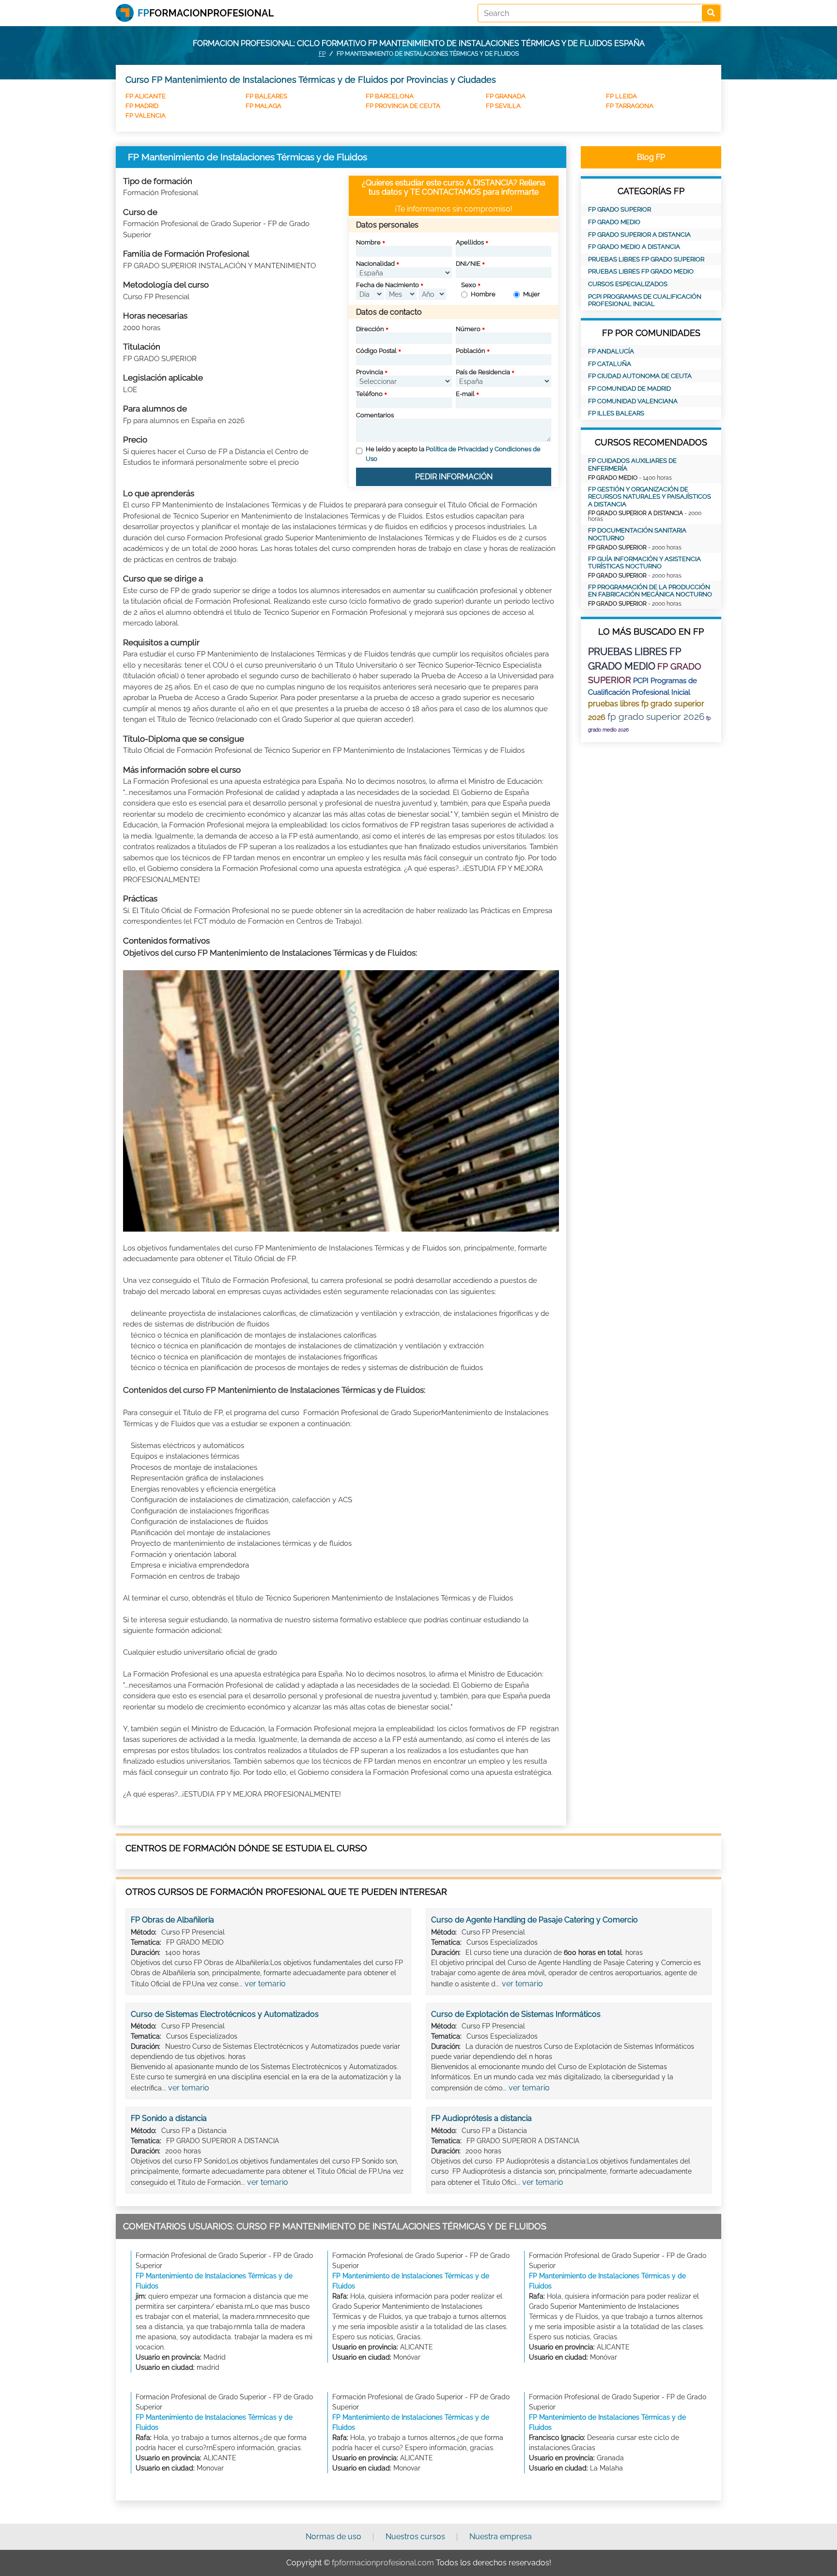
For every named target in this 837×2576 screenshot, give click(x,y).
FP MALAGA (263, 106)
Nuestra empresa (501, 2537)
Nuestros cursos (415, 2537)
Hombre (483, 294)
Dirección (370, 329)
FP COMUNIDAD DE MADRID (629, 389)
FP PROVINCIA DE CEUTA (403, 106)
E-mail (465, 394)
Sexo (469, 285)
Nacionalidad (375, 264)
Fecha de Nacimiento (387, 285)
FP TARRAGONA (630, 106)
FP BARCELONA (390, 96)
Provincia (370, 372)
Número (468, 329)
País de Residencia (483, 372)
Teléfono (369, 394)
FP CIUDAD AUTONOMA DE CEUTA (640, 376)
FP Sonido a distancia (169, 2118)
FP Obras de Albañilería (172, 1920)
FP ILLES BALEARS (616, 413)
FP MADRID (142, 106)
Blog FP (651, 157)
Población (471, 351)
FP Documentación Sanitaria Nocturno (637, 534)
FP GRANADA (506, 96)
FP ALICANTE (146, 96)
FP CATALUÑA (610, 364)
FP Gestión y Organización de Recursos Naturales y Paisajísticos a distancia (650, 497)
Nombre (368, 242)
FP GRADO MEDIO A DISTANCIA (634, 247)
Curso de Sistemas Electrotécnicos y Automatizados (225, 2014)
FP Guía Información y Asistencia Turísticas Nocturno (644, 563)
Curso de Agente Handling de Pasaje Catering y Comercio (535, 1920)
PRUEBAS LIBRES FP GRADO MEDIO (641, 271)
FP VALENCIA (146, 115)
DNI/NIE (468, 264)
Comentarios (375, 415)
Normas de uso (333, 2537)
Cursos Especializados (628, 284)
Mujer (532, 294)
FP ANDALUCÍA (611, 351)
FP (322, 54)
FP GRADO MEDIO (614, 222)
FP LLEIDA (621, 96)
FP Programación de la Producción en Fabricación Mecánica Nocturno (650, 591)
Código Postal (376, 351)
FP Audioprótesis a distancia (481, 2118)
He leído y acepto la (453, 454)
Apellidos (470, 242)
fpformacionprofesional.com (383, 2563)
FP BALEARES (266, 96)
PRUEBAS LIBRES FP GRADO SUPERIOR (646, 259)
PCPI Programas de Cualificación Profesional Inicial (645, 300)
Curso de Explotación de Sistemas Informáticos (516, 2014)
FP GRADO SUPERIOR (620, 209)
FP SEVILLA (503, 106)
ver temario (265, 1984)
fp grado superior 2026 (656, 716)
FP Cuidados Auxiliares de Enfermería (632, 465)
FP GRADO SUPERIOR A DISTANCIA (639, 235)
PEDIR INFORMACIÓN (454, 477)
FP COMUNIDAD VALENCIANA (633, 401)
